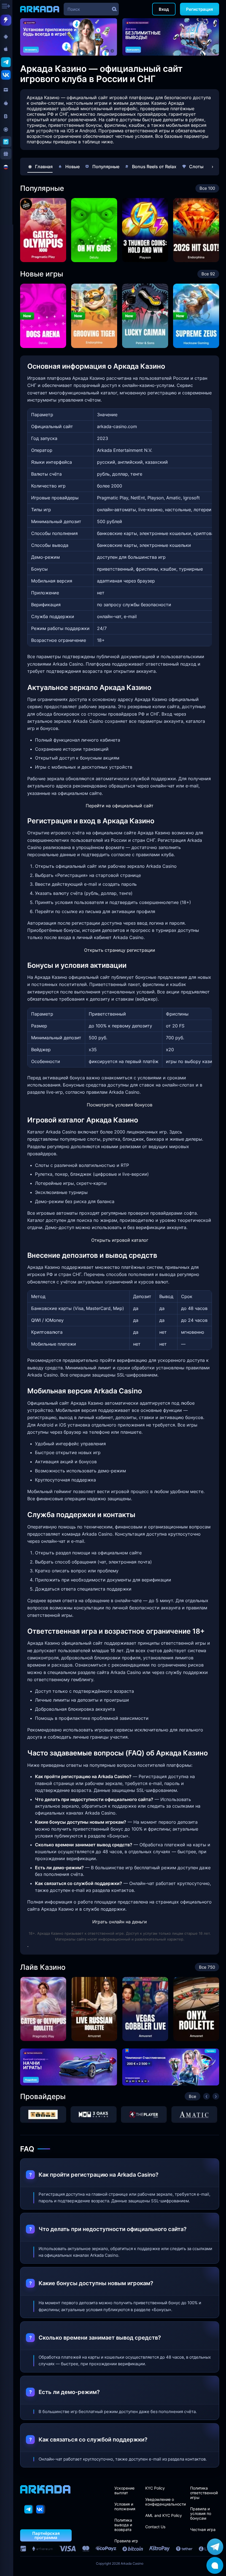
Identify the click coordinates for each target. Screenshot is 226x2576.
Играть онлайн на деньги (120, 1922)
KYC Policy (155, 2488)
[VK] (41, 2509)
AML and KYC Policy (164, 2515)
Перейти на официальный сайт (120, 806)
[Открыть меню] (7, 7)
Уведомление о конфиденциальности (166, 2502)
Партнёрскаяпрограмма (46, 2535)
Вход (164, 9)
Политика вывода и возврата (123, 2525)
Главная (44, 167)
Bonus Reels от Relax (154, 167)
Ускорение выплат (124, 2490)
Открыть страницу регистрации (120, 950)
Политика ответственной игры (204, 2493)
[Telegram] (29, 2509)
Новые (72, 167)
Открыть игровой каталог (120, 1240)
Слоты (196, 167)
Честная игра (203, 2529)
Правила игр (126, 2541)
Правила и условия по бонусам (201, 2513)
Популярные (106, 167)
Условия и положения (125, 2506)
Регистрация (200, 9)
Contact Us (155, 2527)
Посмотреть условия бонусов (120, 1105)
